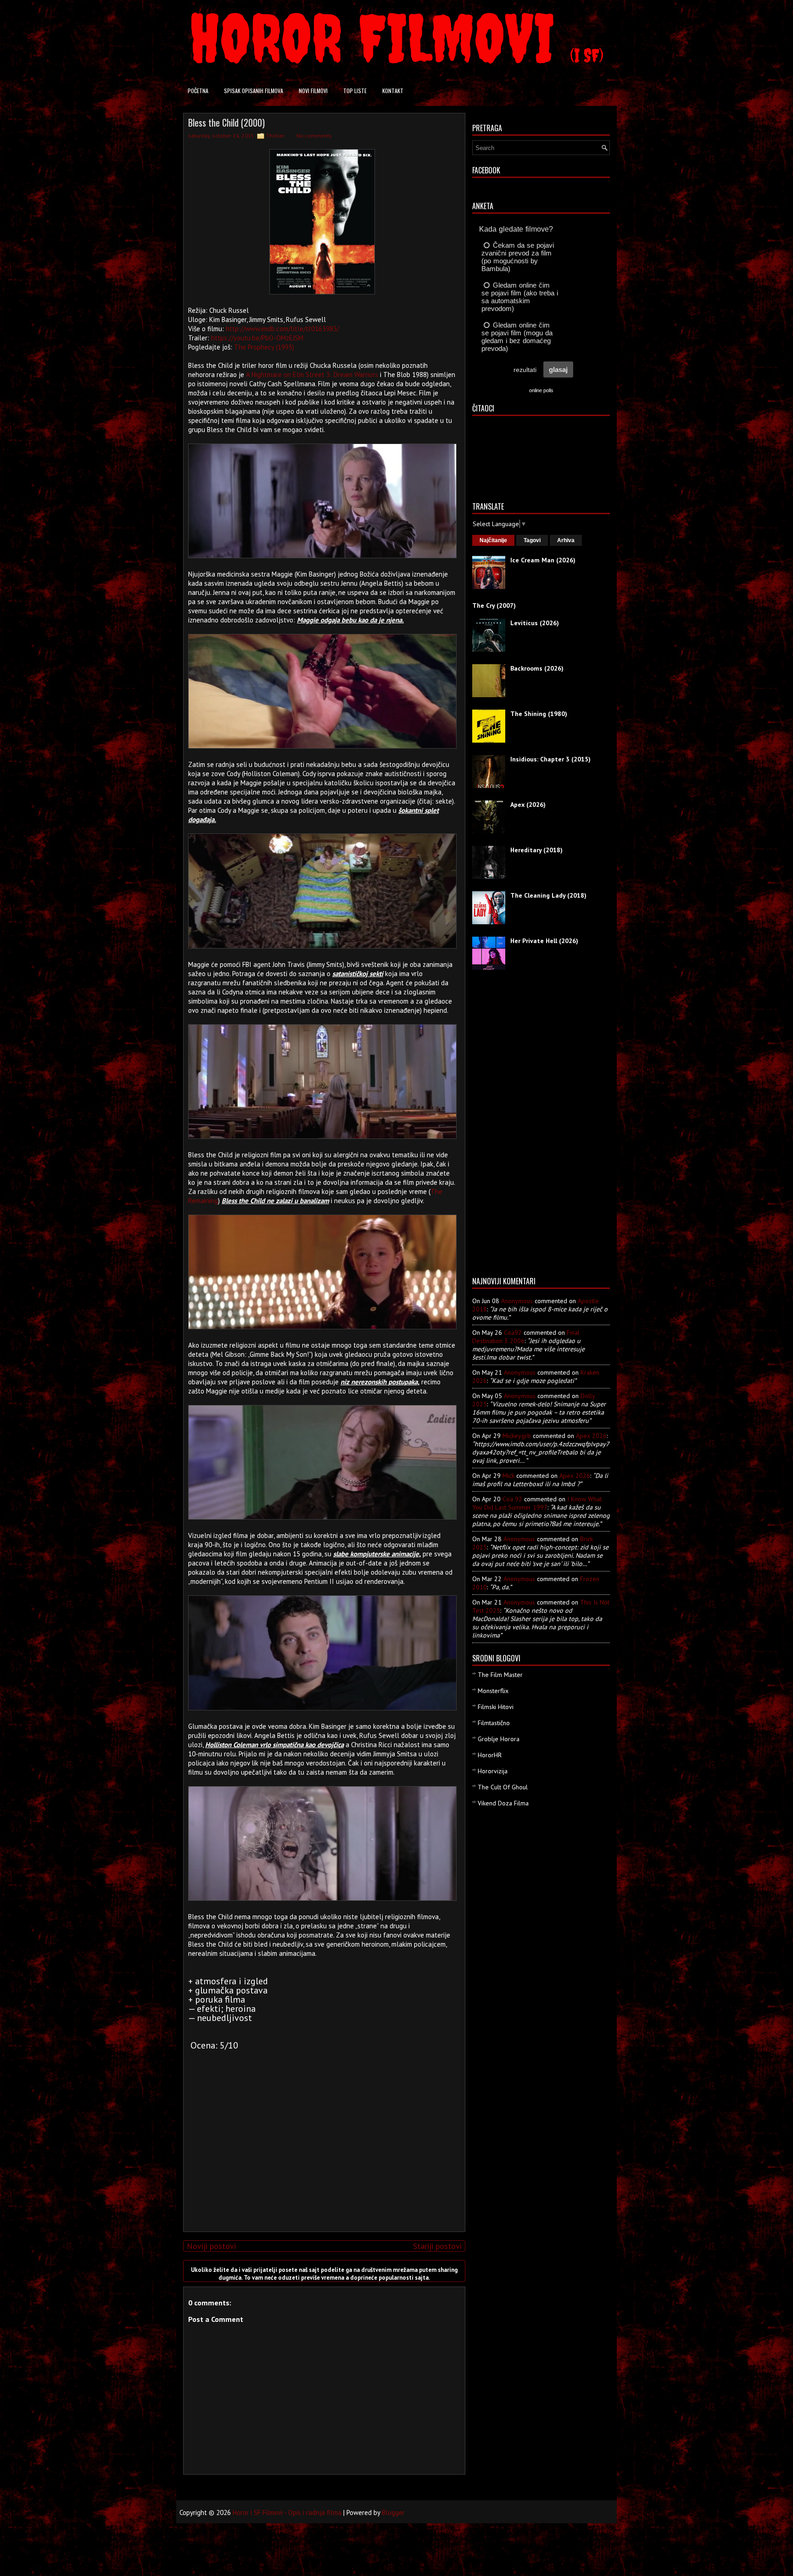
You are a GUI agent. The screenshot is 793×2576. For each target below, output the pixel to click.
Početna (198, 91)
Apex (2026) (528, 805)
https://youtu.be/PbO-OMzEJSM (257, 338)
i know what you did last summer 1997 (537, 1503)
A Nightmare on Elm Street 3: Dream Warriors (312, 375)
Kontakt (393, 91)
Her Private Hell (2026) (544, 941)
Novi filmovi (313, 91)
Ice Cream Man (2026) (543, 560)
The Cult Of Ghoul (503, 1787)
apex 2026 (591, 1436)
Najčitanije (493, 540)
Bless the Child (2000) (226, 122)
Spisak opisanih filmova (254, 91)
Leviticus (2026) (535, 623)
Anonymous (517, 1301)
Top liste (355, 91)
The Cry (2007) (494, 605)
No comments (314, 136)
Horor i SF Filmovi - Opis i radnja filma (287, 2512)
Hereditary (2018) (536, 850)
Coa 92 (512, 1499)
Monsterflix (493, 1691)
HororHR (490, 1755)
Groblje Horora (499, 1739)
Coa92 (513, 1332)
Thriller (275, 136)
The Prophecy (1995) (264, 347)
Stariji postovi (437, 2246)
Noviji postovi (211, 2246)
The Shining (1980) (539, 714)
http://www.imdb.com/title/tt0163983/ (282, 329)
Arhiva (566, 540)
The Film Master (500, 1675)
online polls (541, 390)
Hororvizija (493, 1771)
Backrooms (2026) (537, 668)
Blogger (393, 2512)
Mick (508, 1476)
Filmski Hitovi (496, 1707)
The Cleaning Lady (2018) (548, 895)
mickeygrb (517, 1436)
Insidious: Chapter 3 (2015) (550, 759)
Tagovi (532, 540)
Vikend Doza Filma (503, 1803)
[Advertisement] (322, 2160)
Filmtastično (494, 1723)
